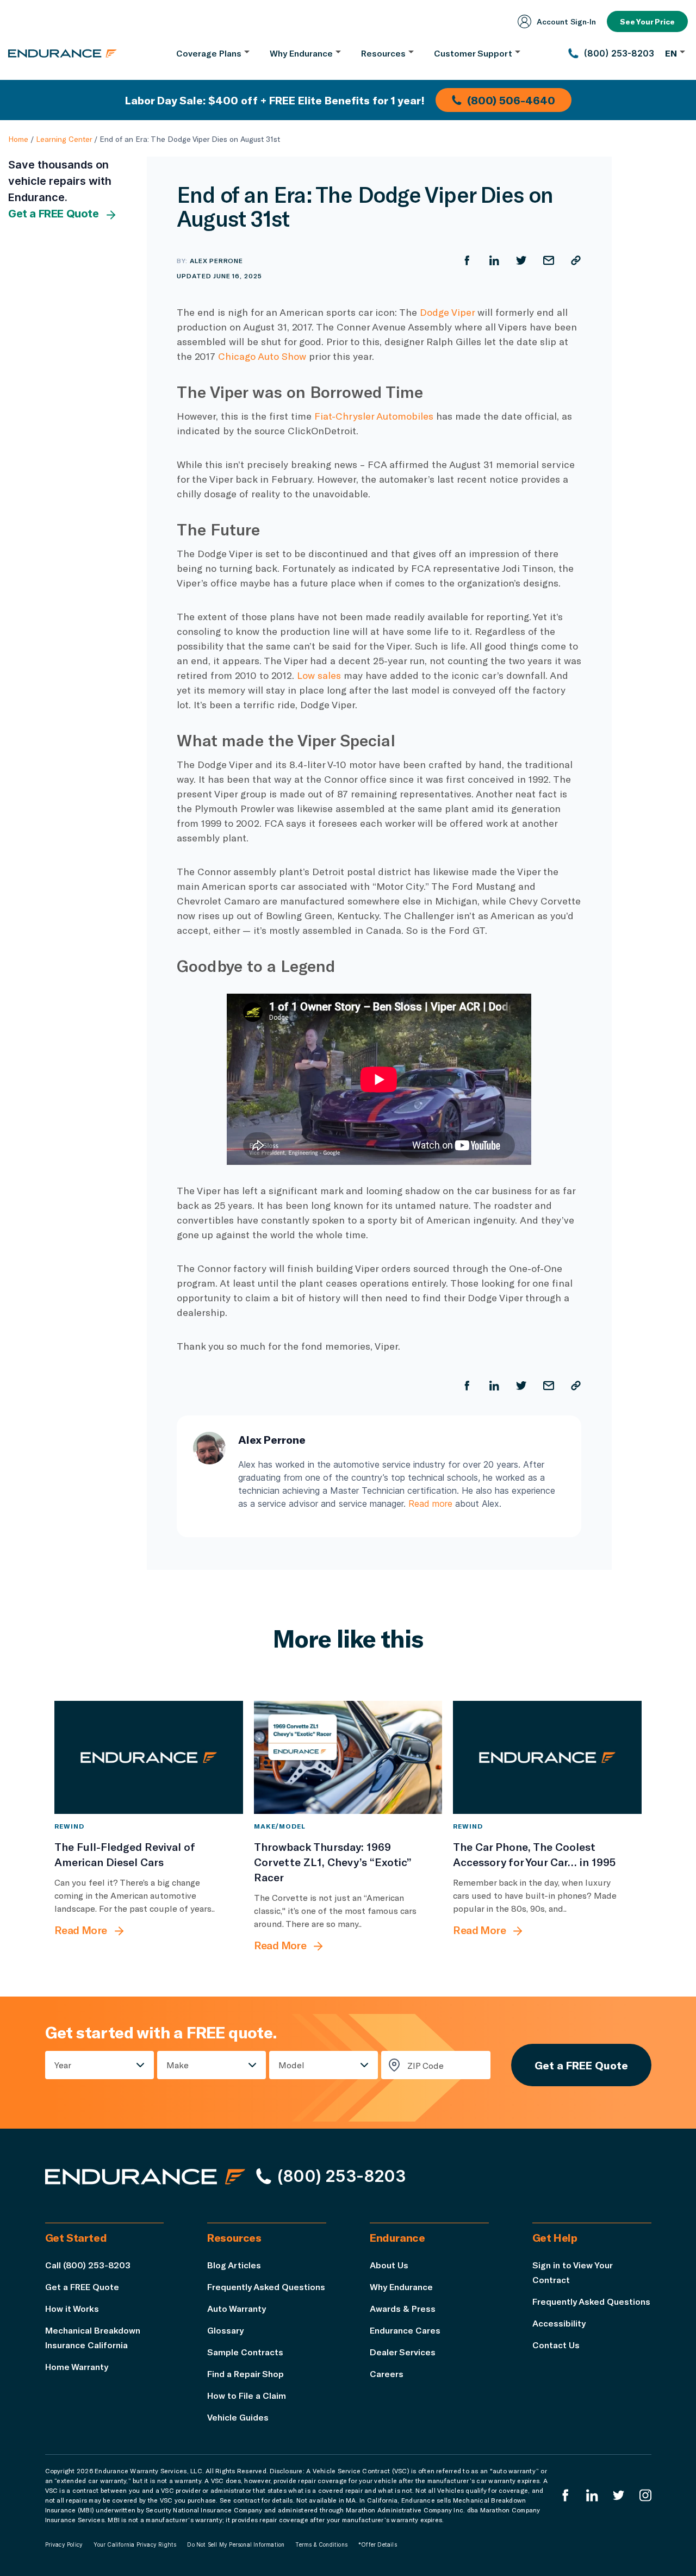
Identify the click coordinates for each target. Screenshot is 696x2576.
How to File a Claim (247, 2395)
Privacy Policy (64, 2544)
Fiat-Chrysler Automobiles (374, 416)
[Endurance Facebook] (565, 2495)
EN (671, 53)
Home (18, 139)
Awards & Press (403, 2308)
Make (178, 2065)
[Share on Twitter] (521, 260)
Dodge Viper (447, 312)
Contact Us (556, 2345)
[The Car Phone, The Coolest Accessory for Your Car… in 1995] (547, 1757)
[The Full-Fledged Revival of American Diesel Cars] (149, 1757)
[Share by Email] (549, 260)
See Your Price (647, 21)
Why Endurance (401, 2287)
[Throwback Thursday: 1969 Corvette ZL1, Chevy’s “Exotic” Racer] (348, 1757)
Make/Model (280, 1826)
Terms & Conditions (321, 2544)
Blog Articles (234, 2265)
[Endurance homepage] (63, 53)
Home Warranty (77, 2366)
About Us (389, 2265)
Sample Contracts (245, 2352)
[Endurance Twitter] (619, 2495)
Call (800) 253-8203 (88, 2265)
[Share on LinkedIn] (494, 260)
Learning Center (64, 139)
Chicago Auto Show (262, 356)
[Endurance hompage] (145, 2176)
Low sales (319, 675)
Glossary (225, 2330)
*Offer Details (378, 2544)
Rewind (69, 1826)
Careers (387, 2374)
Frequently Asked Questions (266, 2287)
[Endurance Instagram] (645, 2495)
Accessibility (559, 2323)
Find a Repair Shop (246, 2374)
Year (63, 2065)
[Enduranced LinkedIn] (592, 2495)
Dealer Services (403, 2352)
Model (291, 2065)
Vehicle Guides (238, 2417)
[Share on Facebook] (467, 260)
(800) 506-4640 (511, 100)
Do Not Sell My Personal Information (236, 2544)
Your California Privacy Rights (135, 2544)
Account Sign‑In (566, 21)
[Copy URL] (576, 260)
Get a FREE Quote (54, 214)
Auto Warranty (237, 2308)
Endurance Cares (405, 2330)
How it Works (72, 2308)
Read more (430, 1504)
